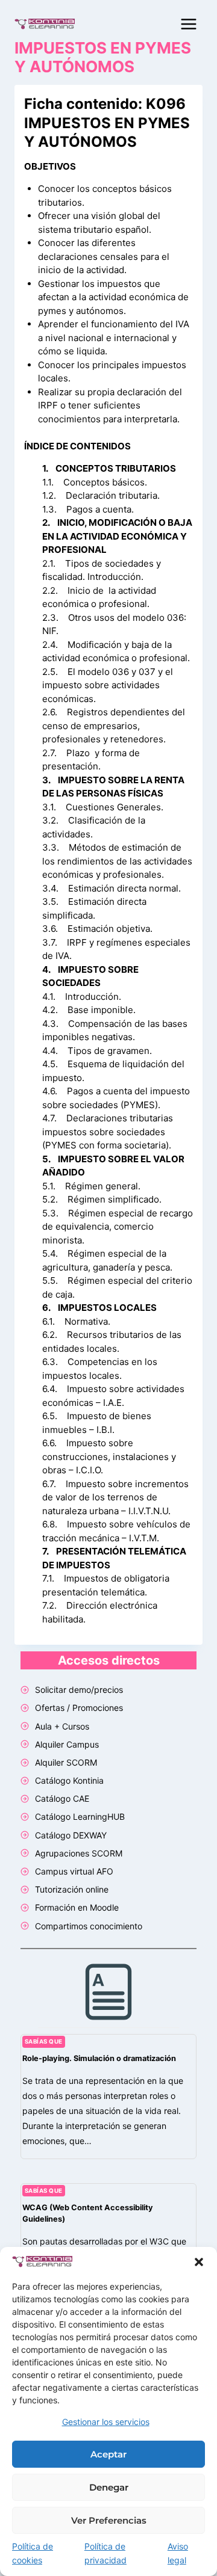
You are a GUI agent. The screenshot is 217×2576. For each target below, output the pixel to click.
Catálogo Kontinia (69, 1780)
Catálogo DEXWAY (71, 1835)
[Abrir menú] (188, 24)
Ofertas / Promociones (79, 1708)
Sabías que (44, 2041)
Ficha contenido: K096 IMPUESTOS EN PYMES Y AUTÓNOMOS (107, 122)
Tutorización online (72, 1889)
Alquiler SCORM (66, 1762)
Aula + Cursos (62, 1726)
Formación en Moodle (77, 1907)
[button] (199, 2262)
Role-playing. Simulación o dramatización (99, 2058)
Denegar (109, 2487)
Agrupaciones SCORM (79, 1853)
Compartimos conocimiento (89, 1926)
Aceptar (108, 2454)
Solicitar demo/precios (79, 1690)
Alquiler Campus (67, 1744)
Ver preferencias (109, 2520)
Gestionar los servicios (106, 2422)
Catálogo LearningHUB (80, 1816)
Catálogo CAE (62, 1798)
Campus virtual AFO (74, 1871)
